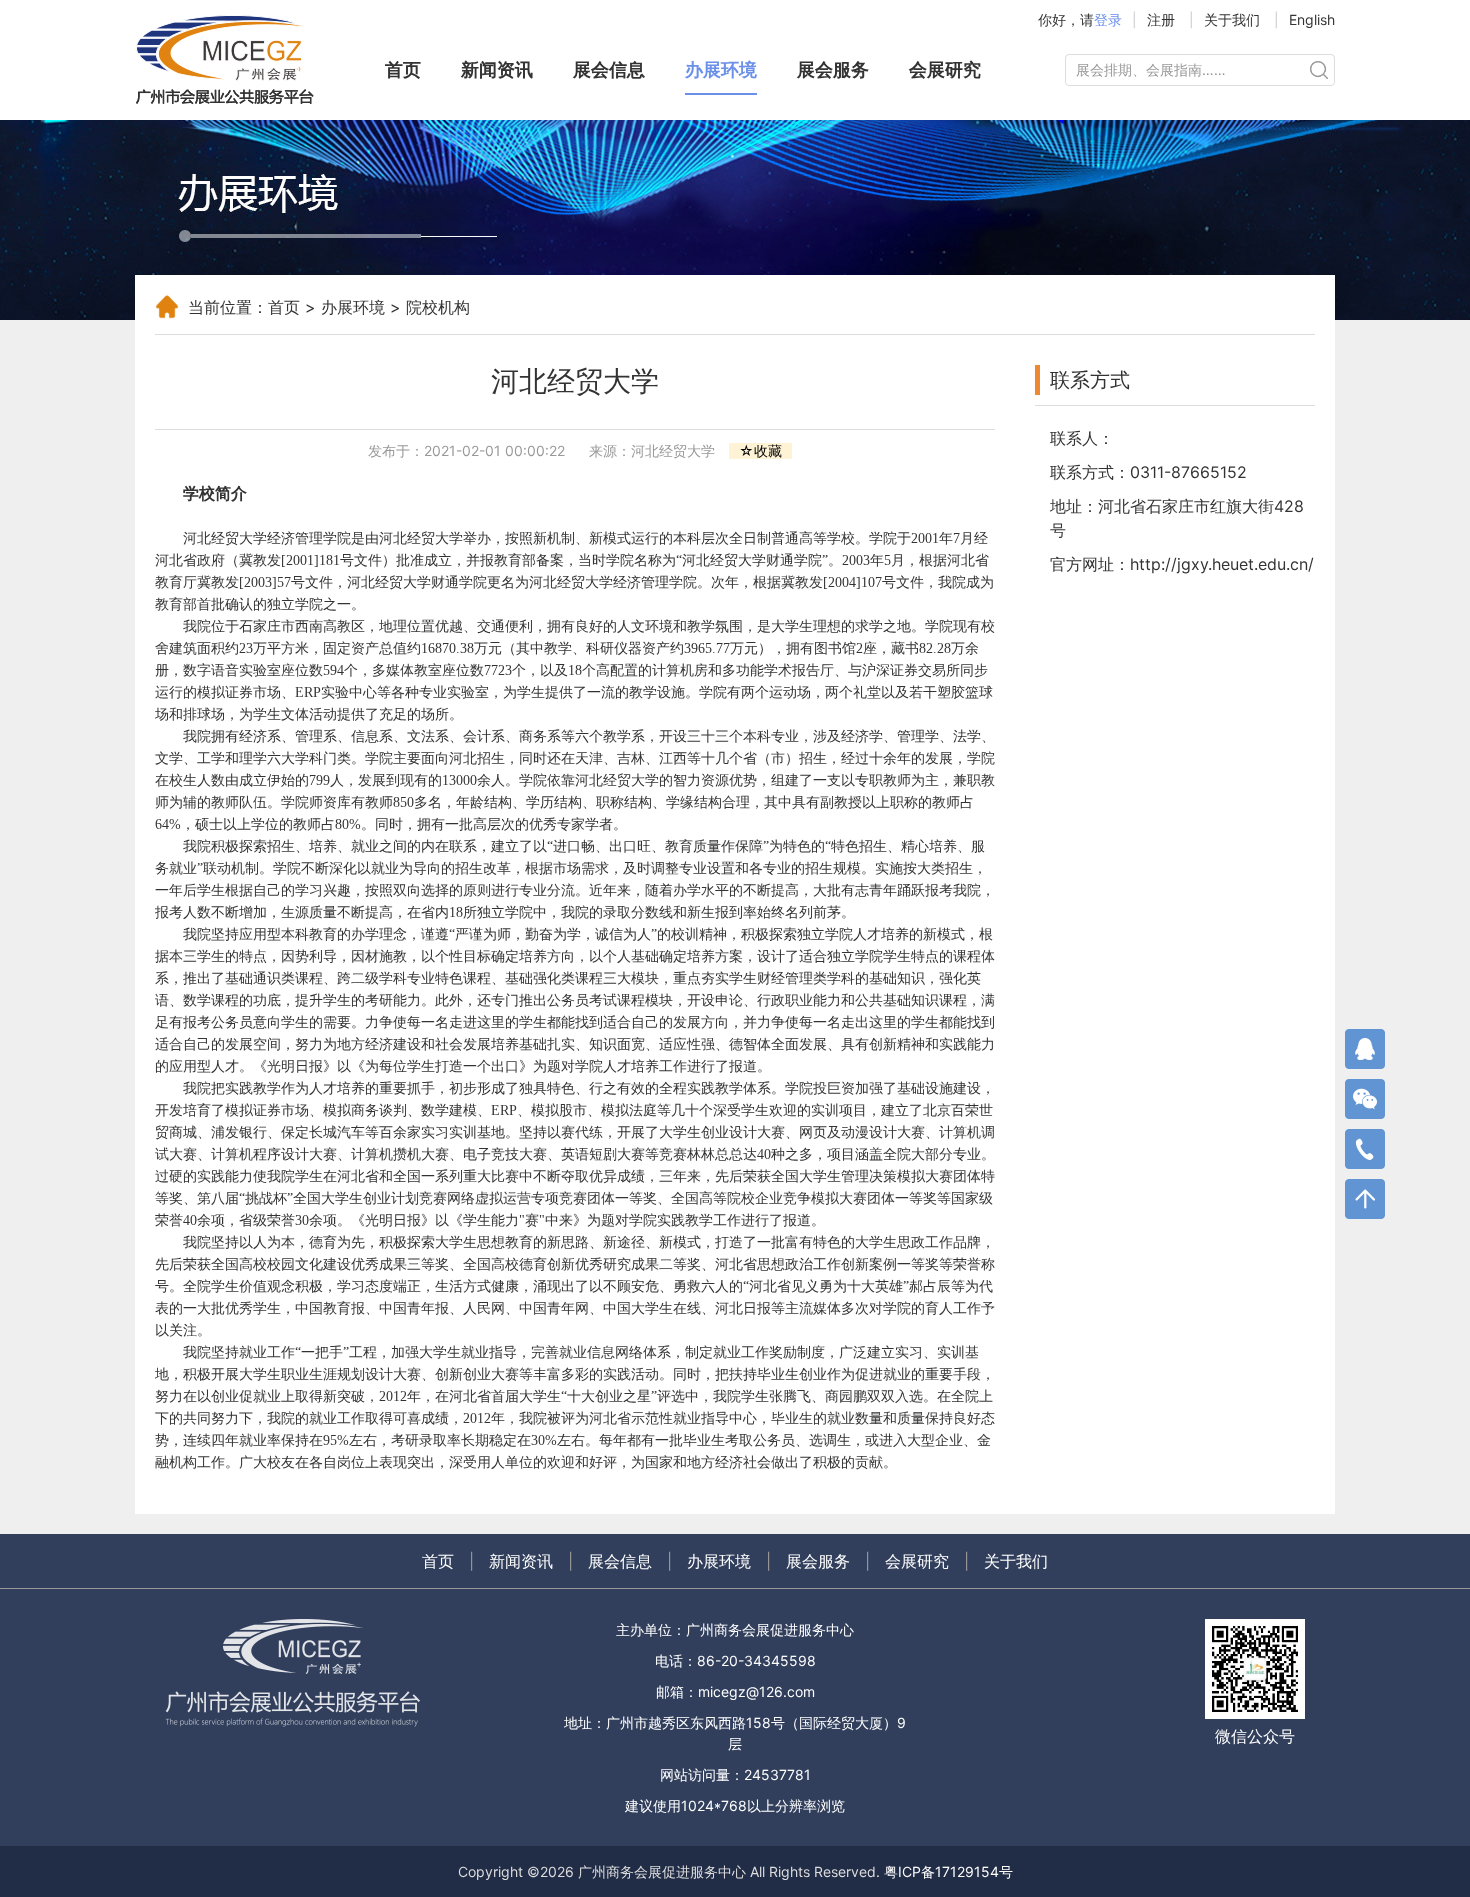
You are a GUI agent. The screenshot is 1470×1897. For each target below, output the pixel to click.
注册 (1161, 19)
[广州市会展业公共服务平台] (235, 60)
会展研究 (945, 69)
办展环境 (721, 69)
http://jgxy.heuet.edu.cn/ (1222, 564)
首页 (403, 69)
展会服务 (833, 69)
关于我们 (1232, 19)
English (1312, 19)
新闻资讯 (497, 69)
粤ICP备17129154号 (948, 1871)
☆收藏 (760, 451)
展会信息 (609, 69)
